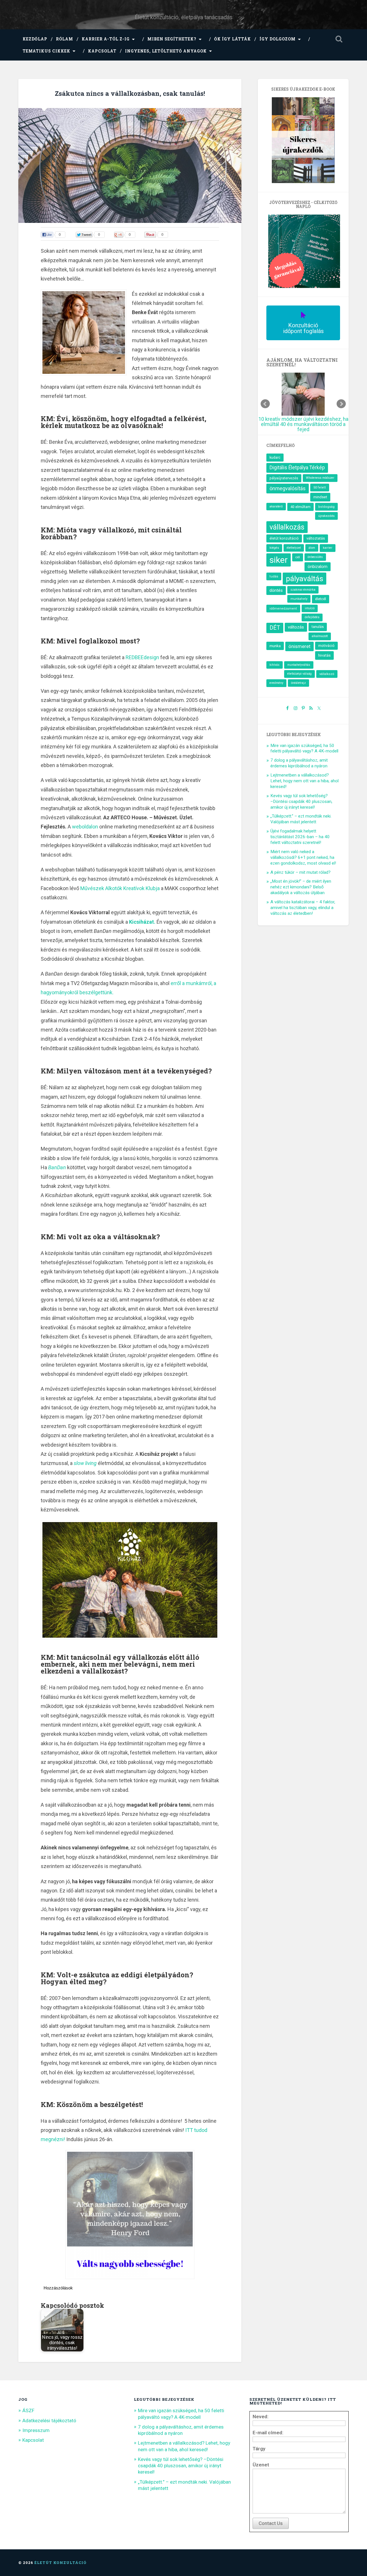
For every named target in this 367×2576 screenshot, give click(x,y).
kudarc (275, 453)
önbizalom (318, 562)
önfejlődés (312, 613)
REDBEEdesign (142, 657)
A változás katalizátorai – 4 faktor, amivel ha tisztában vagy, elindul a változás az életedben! (303, 903)
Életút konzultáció (60, 2563)
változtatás (316, 534)
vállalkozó (327, 670)
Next (341, 402)
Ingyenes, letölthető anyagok (166, 51)
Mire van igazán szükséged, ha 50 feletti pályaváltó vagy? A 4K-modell (304, 744)
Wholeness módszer (320, 473)
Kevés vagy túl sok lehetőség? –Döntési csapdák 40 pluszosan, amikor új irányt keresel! (301, 797)
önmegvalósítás (288, 484)
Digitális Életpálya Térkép (297, 463)
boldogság (326, 502)
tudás (274, 572)
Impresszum (36, 2430)
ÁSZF (28, 2410)
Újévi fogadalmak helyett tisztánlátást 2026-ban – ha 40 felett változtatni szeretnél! (300, 832)
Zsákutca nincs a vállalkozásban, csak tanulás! (130, 93)
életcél (321, 595)
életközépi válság (299, 669)
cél (298, 553)
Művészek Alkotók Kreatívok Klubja (120, 888)
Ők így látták (233, 39)
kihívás (275, 660)
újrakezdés (326, 511)
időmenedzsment (283, 604)
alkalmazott (320, 632)
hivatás (324, 651)
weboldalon (85, 827)
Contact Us (271, 2523)
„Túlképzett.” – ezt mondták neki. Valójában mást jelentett (301, 815)
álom (312, 543)
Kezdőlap (35, 39)
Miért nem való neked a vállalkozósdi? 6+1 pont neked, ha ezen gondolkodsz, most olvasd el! (303, 853)
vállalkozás (287, 523)
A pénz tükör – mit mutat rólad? (300, 868)
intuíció (310, 604)
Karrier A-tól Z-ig (106, 39)
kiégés (274, 543)
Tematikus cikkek (46, 51)
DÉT (275, 623)
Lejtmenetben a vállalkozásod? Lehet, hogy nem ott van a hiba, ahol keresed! (304, 777)
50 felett (320, 483)
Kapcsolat (102, 51)
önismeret (299, 642)
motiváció (326, 641)
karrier (328, 543)
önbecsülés (315, 553)
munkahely (299, 595)
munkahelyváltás (299, 660)
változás (296, 623)
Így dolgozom (278, 39)
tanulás (318, 622)
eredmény (276, 679)
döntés (276, 586)
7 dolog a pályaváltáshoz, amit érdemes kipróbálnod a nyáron (299, 759)
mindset (320, 493)
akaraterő (276, 502)
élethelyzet (294, 543)
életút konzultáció (284, 534)
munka (275, 641)
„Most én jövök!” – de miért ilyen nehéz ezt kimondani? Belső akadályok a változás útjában (301, 883)
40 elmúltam (300, 502)
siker (279, 556)
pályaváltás (304, 574)
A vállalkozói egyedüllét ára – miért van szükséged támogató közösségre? (315, 422)
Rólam (65, 39)
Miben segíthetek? (172, 39)
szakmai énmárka (303, 585)
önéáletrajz (298, 679)
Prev (265, 402)
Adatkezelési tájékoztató (49, 2421)
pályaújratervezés (284, 474)
